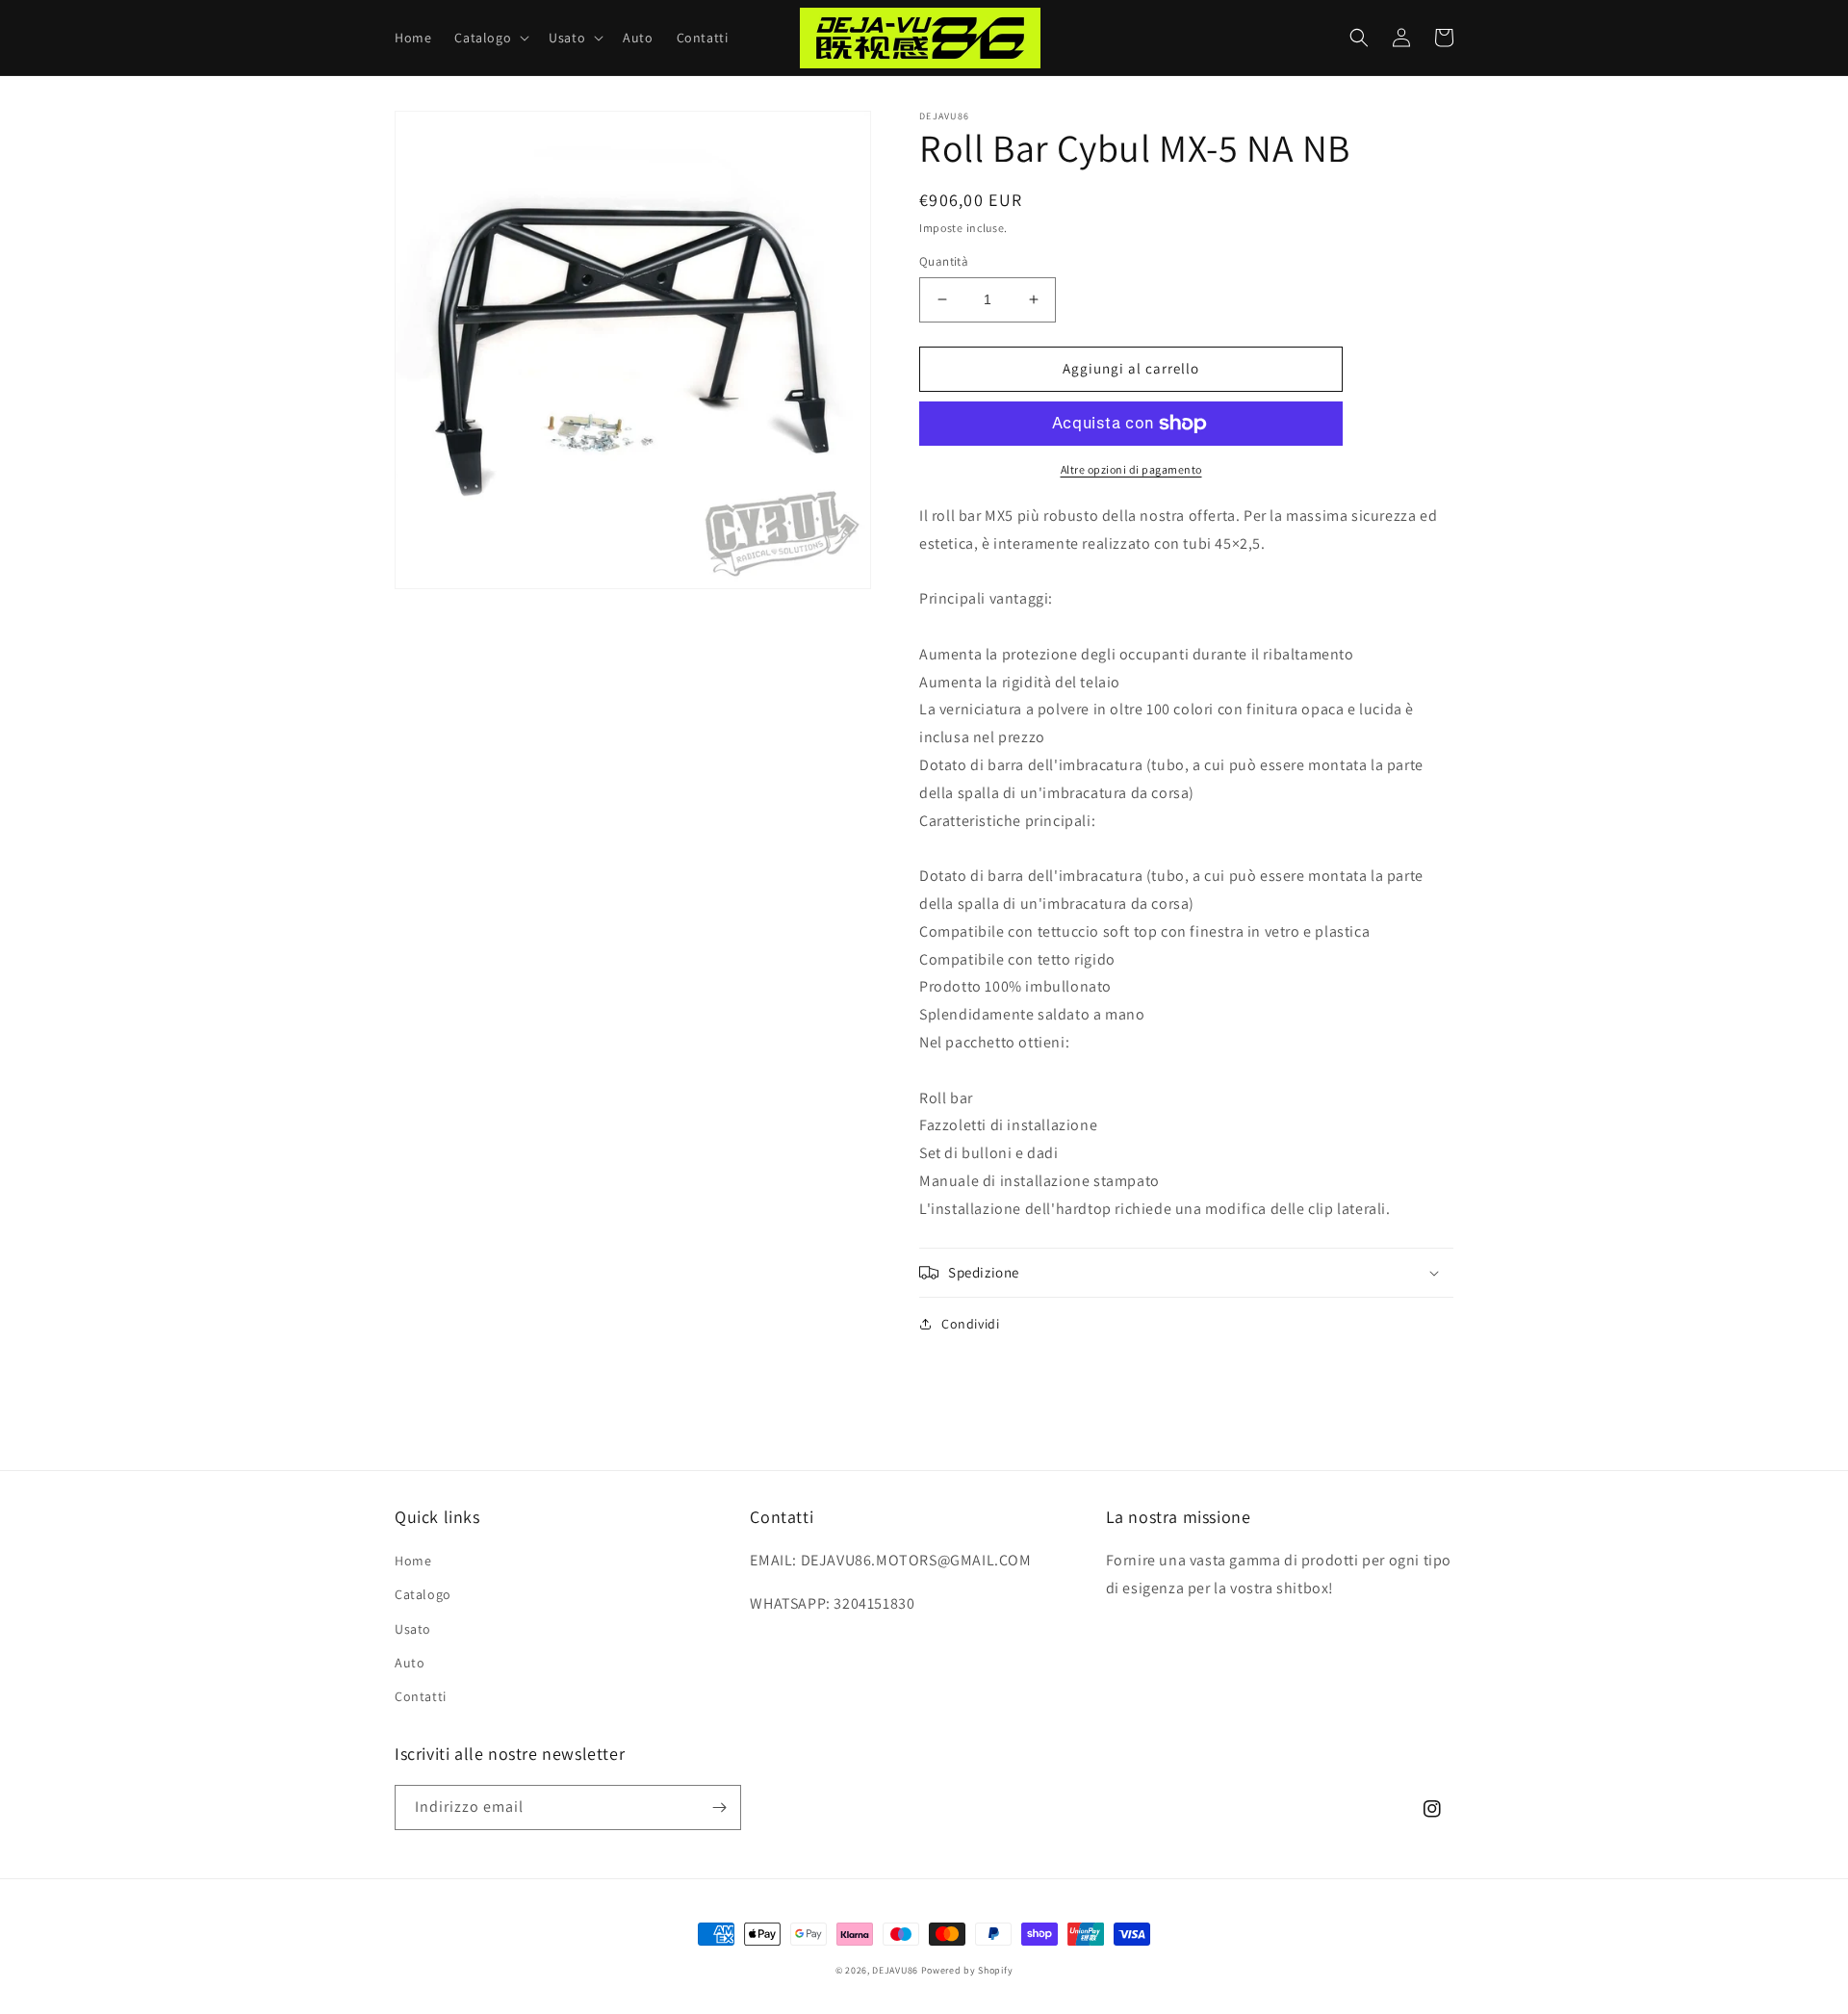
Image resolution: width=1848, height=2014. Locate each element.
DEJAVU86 (895, 1970)
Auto (410, 1663)
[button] (490, 38)
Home (413, 1561)
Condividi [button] (970, 1324)
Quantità (944, 261)
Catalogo (423, 1594)
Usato (413, 1629)
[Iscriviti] (719, 1807)
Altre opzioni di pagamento (1131, 469)
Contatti (421, 1696)
